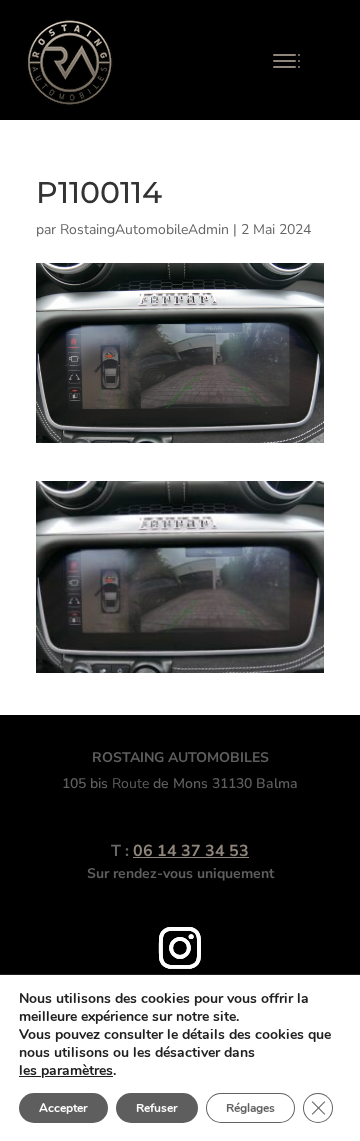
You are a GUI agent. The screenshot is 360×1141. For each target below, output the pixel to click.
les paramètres (66, 1071)
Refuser (157, 1108)
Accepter (63, 1108)
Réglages (250, 1108)
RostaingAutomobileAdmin (144, 229)
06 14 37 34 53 (191, 851)
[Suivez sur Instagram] (180, 948)
